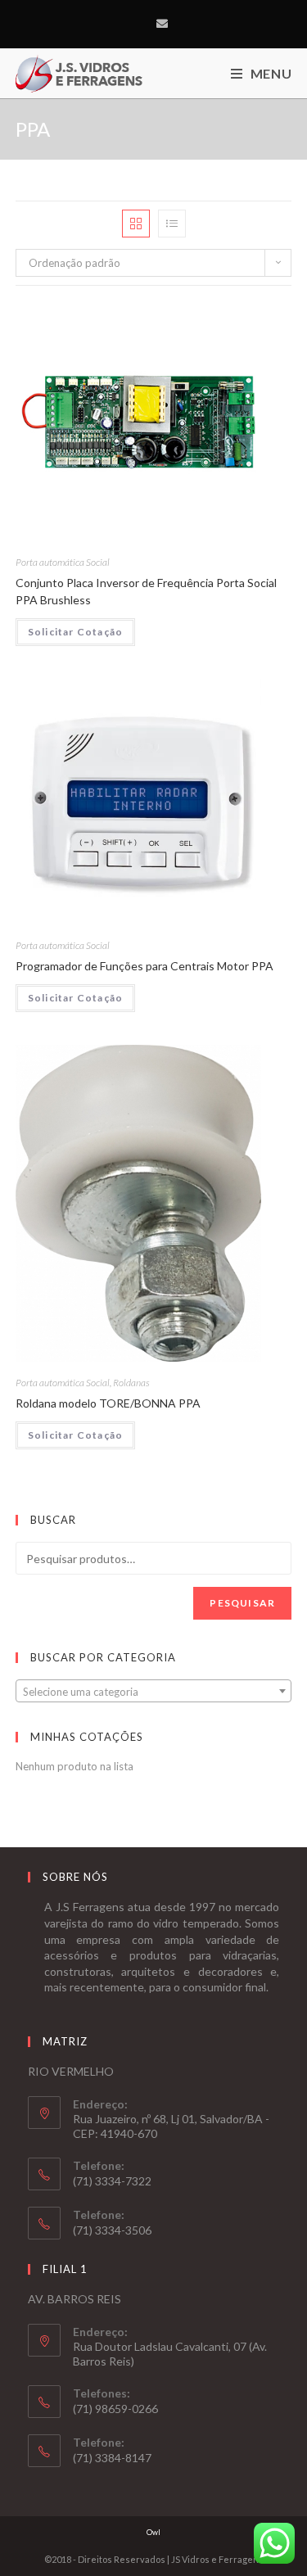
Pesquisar (242, 1603)
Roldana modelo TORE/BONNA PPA (108, 1403)
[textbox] (154, 1692)
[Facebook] (143, 24)
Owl (153, 2532)
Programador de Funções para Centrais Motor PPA (144, 966)
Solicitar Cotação (75, 632)
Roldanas (131, 1383)
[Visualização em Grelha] (136, 224)
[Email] (162, 24)
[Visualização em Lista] (172, 224)
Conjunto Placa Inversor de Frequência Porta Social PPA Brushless (146, 591)
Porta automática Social (63, 562)
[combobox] (154, 1691)
